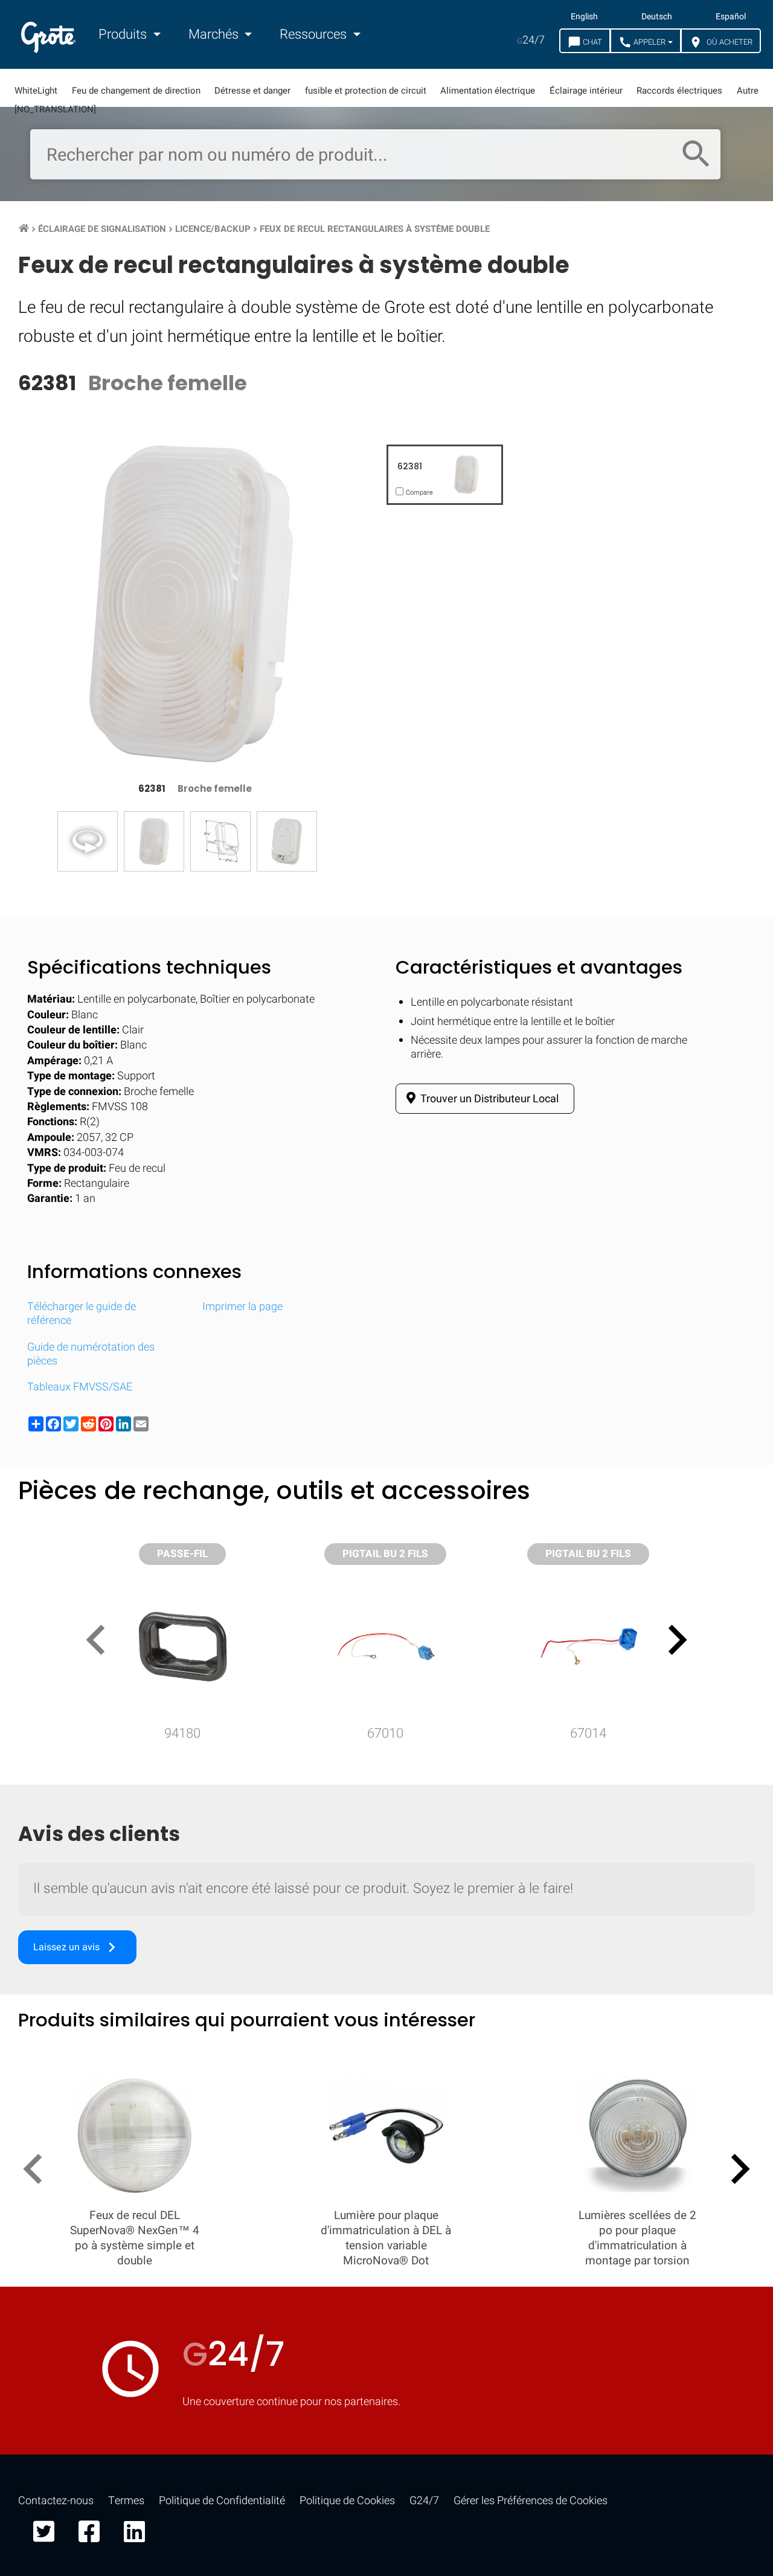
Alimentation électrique (488, 91)
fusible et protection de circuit (366, 91)
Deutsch (657, 17)
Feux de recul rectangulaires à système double (375, 229)
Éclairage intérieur (586, 91)
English (584, 17)
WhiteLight (36, 91)
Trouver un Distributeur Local (489, 1099)
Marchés (215, 34)
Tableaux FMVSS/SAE (80, 1387)
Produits (124, 34)
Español (731, 17)
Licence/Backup (213, 229)
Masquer (714, 1580)
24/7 (531, 40)
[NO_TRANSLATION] (55, 109)
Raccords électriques (679, 91)
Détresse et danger (252, 91)
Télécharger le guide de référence (82, 1314)
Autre (748, 91)
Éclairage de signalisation (102, 229)
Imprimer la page (242, 1307)
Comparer (387, 1952)
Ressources (315, 34)
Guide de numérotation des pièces (91, 1354)
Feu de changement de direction (136, 91)
